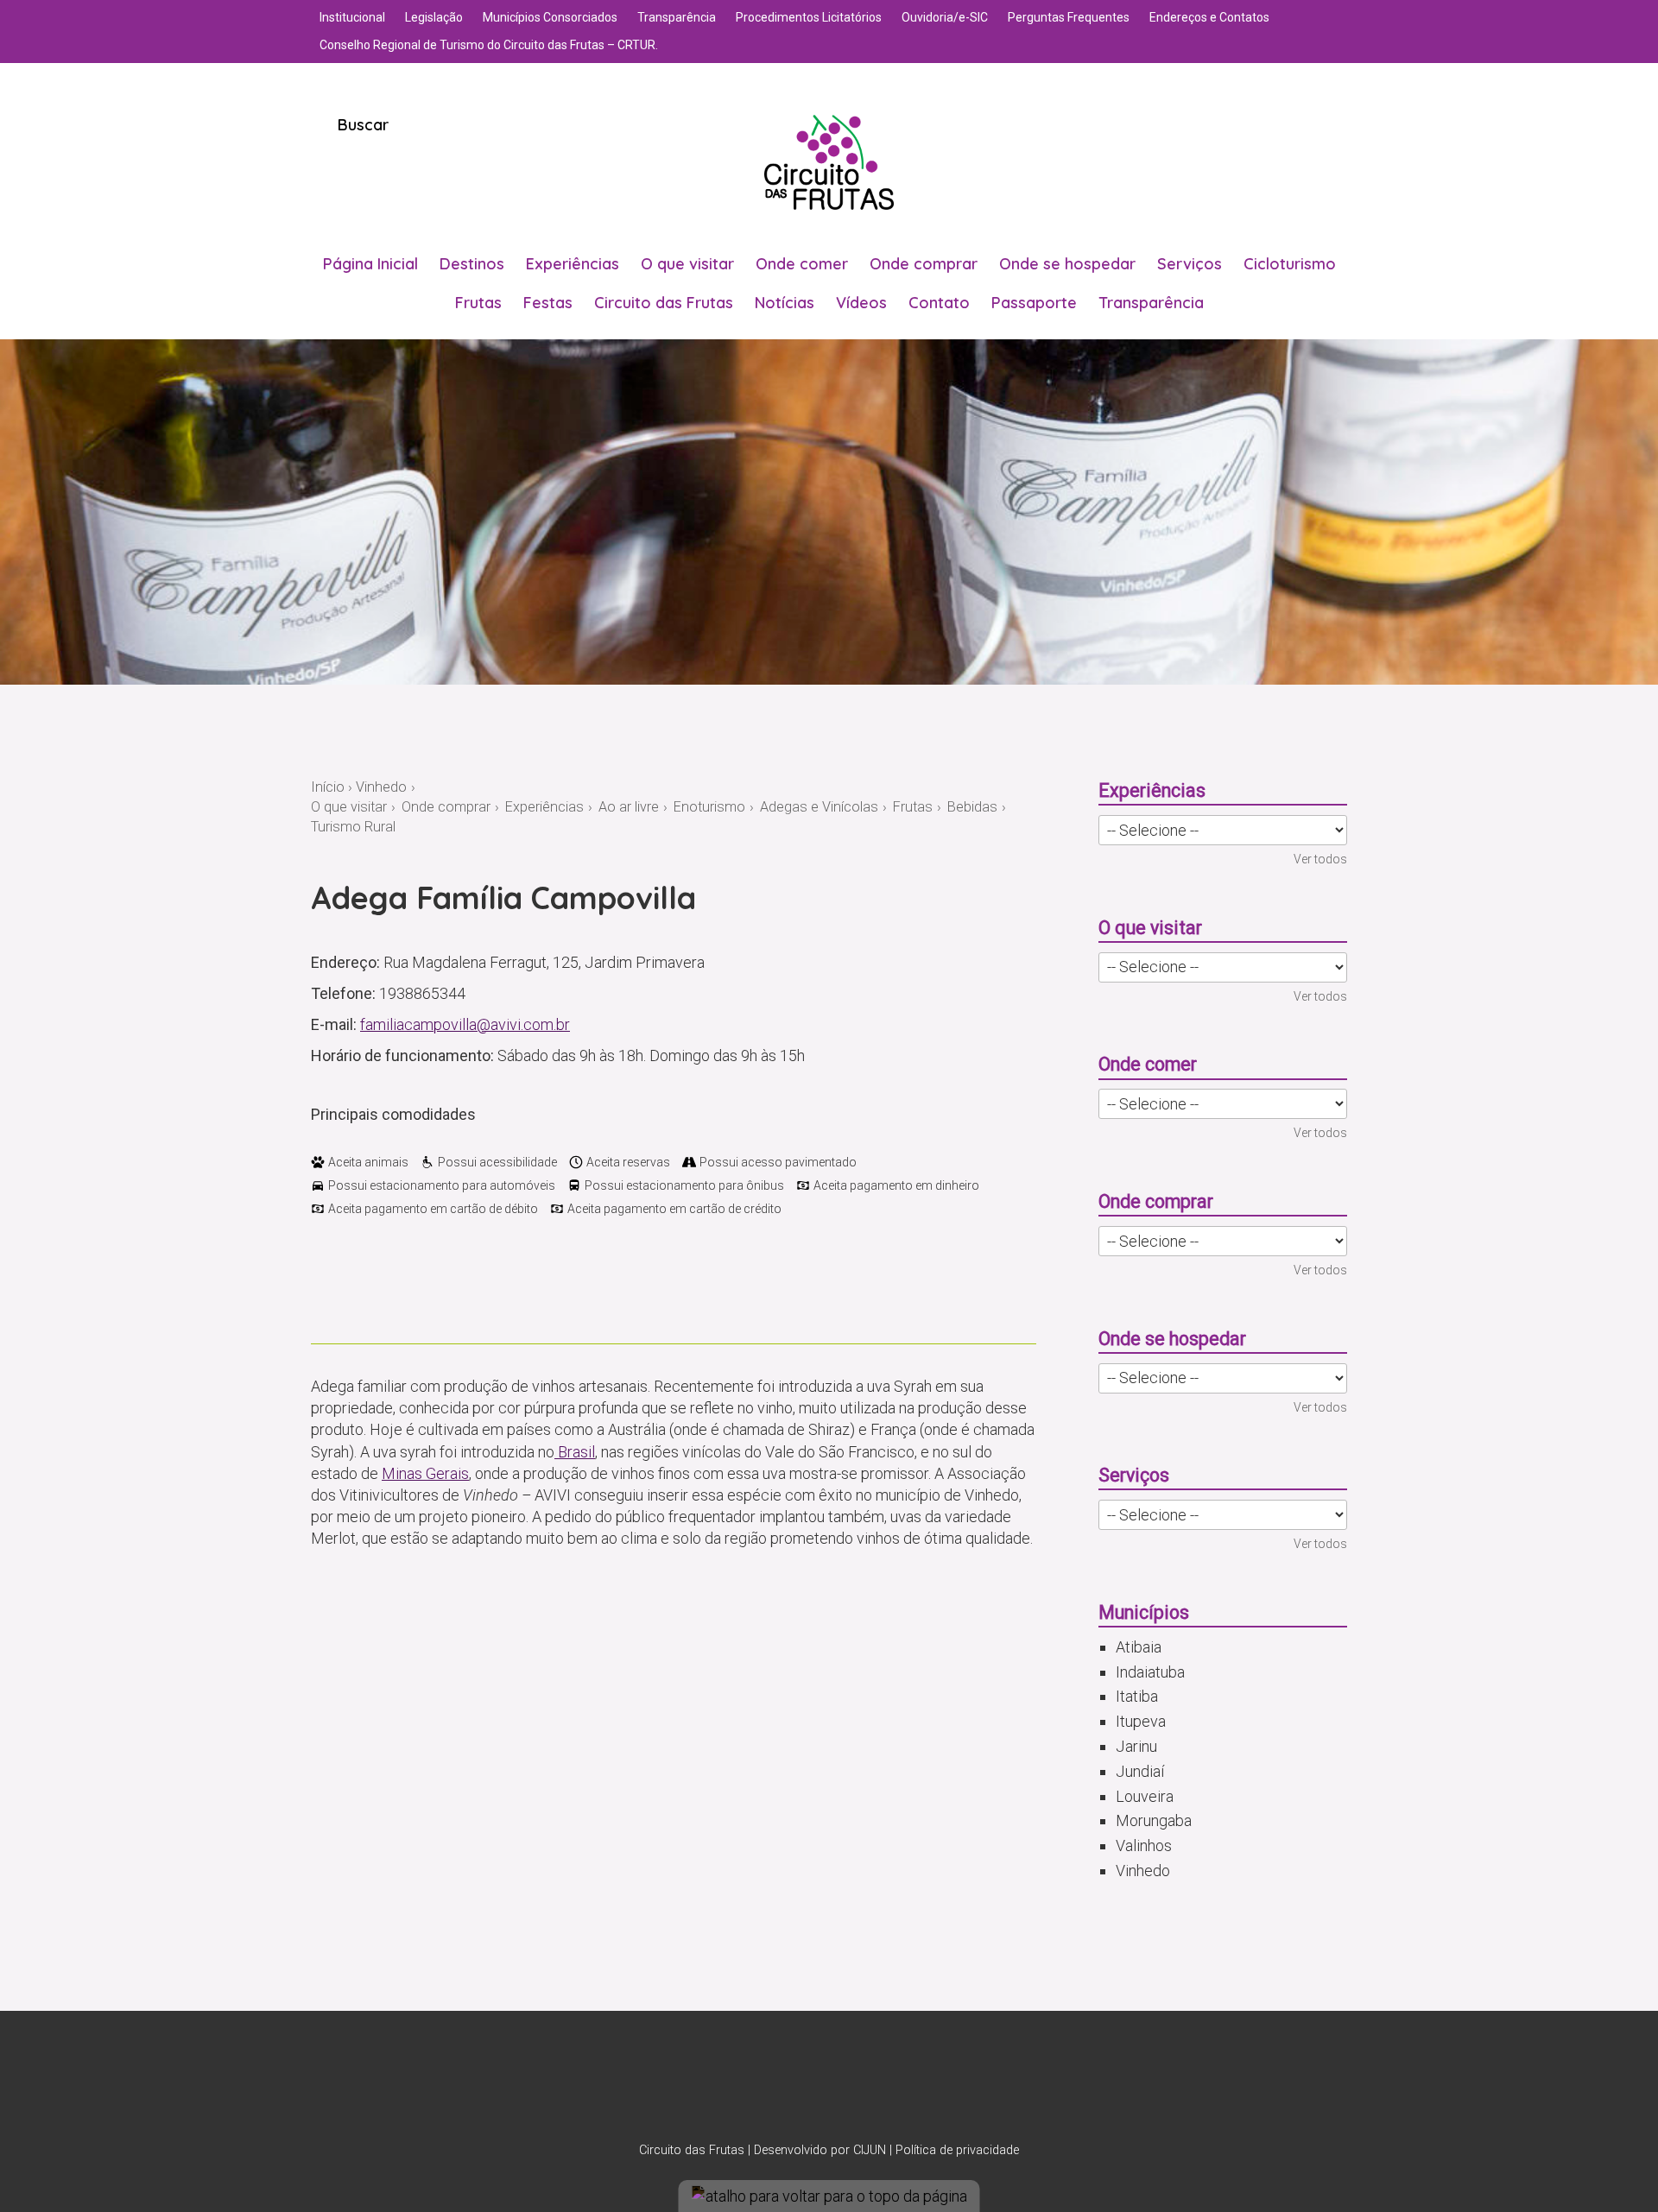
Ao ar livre (629, 807)
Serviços (1190, 264)
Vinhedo (381, 787)
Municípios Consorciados (550, 17)
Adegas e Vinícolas (819, 807)
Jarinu (1136, 1746)
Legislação (434, 17)
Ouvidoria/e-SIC (945, 17)
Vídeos (861, 303)
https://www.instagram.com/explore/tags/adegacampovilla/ (351, 1292)
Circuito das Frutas (664, 303)
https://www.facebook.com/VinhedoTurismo (380, 1292)
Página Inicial (370, 264)
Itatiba (1137, 1696)
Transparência (677, 17)
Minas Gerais (425, 1473)
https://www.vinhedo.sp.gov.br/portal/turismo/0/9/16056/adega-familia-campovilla (409, 1292)
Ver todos (1320, 859)
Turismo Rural (353, 827)
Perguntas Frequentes (1069, 17)
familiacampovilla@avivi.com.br (465, 1024)
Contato (939, 303)
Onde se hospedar (1067, 264)
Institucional (352, 17)
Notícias (785, 303)
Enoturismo (709, 807)
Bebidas (972, 807)
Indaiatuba (1150, 1672)
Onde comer (802, 264)
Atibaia (1139, 1647)
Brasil (575, 1452)
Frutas (478, 303)
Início (328, 787)
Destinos (472, 264)
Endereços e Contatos (1209, 17)
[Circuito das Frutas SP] (829, 162)
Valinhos (1144, 1845)
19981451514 (321, 1292)
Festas (548, 303)
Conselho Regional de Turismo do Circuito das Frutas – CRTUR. (489, 45)
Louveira (1145, 1796)
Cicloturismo (1290, 264)
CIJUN (870, 2150)
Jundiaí (1140, 1771)
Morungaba (1154, 1820)
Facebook (851, 2085)
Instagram (807, 2085)
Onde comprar (924, 264)
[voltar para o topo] (829, 2196)
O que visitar (687, 264)
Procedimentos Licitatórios (809, 17)
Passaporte (1034, 303)
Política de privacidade (957, 2150)
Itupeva (1141, 1721)
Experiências (573, 264)
